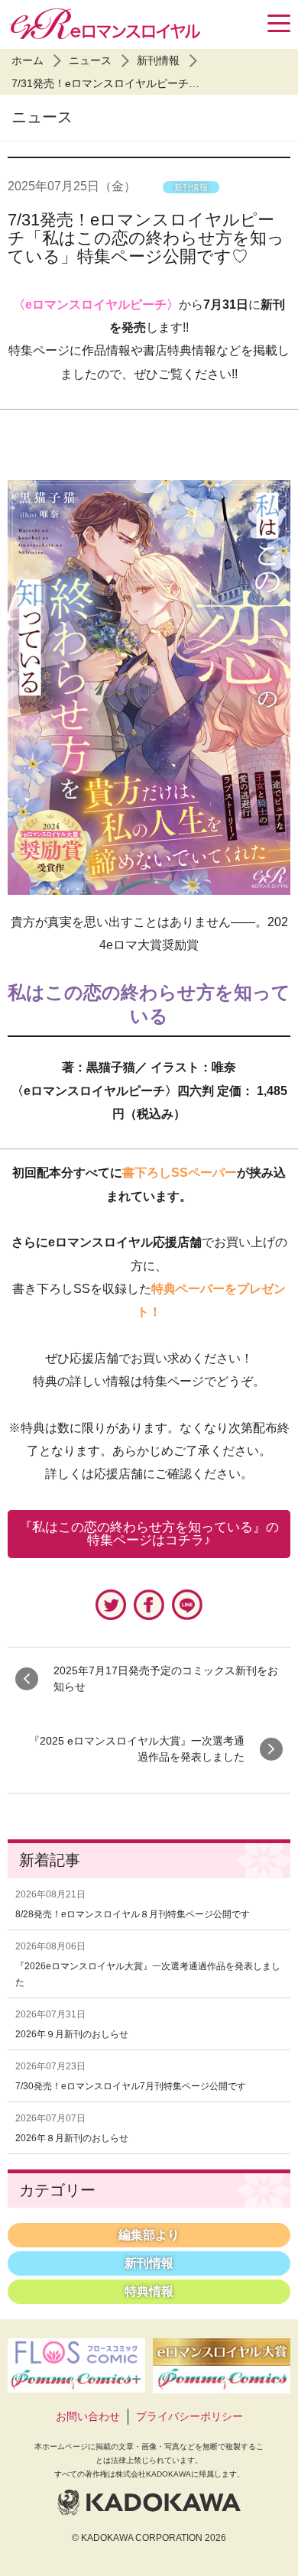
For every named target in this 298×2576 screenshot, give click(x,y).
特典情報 (149, 2291)
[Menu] (279, 23)
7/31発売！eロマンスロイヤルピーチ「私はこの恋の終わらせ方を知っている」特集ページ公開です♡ (146, 238)
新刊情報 (158, 60)
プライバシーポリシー (189, 2416)
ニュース (90, 60)
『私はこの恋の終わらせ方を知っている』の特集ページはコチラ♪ (149, 1534)
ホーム (28, 60)
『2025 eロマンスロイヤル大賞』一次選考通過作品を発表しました (137, 1749)
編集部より (149, 2235)
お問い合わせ (88, 2416)
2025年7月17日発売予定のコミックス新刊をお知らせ (166, 1678)
